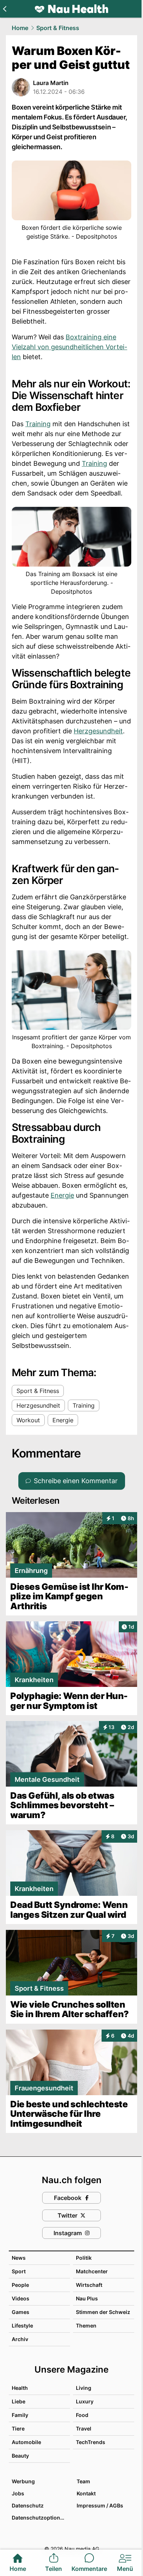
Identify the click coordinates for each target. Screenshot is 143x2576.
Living (84, 2388)
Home (20, 28)
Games (21, 2312)
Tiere (18, 2428)
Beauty (20, 2456)
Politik (84, 2258)
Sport (19, 2271)
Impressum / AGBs (100, 2505)
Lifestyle (22, 2326)
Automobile (26, 2442)
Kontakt (86, 2493)
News (19, 2258)
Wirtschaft (89, 2285)
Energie (62, 1195)
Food (82, 2415)
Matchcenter (92, 2271)
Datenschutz (28, 2505)
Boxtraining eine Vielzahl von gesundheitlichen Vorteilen (69, 347)
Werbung (23, 2481)
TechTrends (91, 2442)
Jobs (18, 2493)
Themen (86, 2326)
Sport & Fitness (58, 28)
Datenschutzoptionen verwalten (41, 2518)
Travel (84, 2428)
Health (20, 2388)
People (20, 2285)
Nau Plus (87, 2298)
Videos (21, 2298)
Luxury (85, 2401)
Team (83, 2481)
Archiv (20, 2339)
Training (38, 424)
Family (20, 2415)
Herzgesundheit (98, 731)
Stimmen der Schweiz (103, 2312)
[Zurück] (5, 9)
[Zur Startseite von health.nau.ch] (71, 9)
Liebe (19, 2401)
